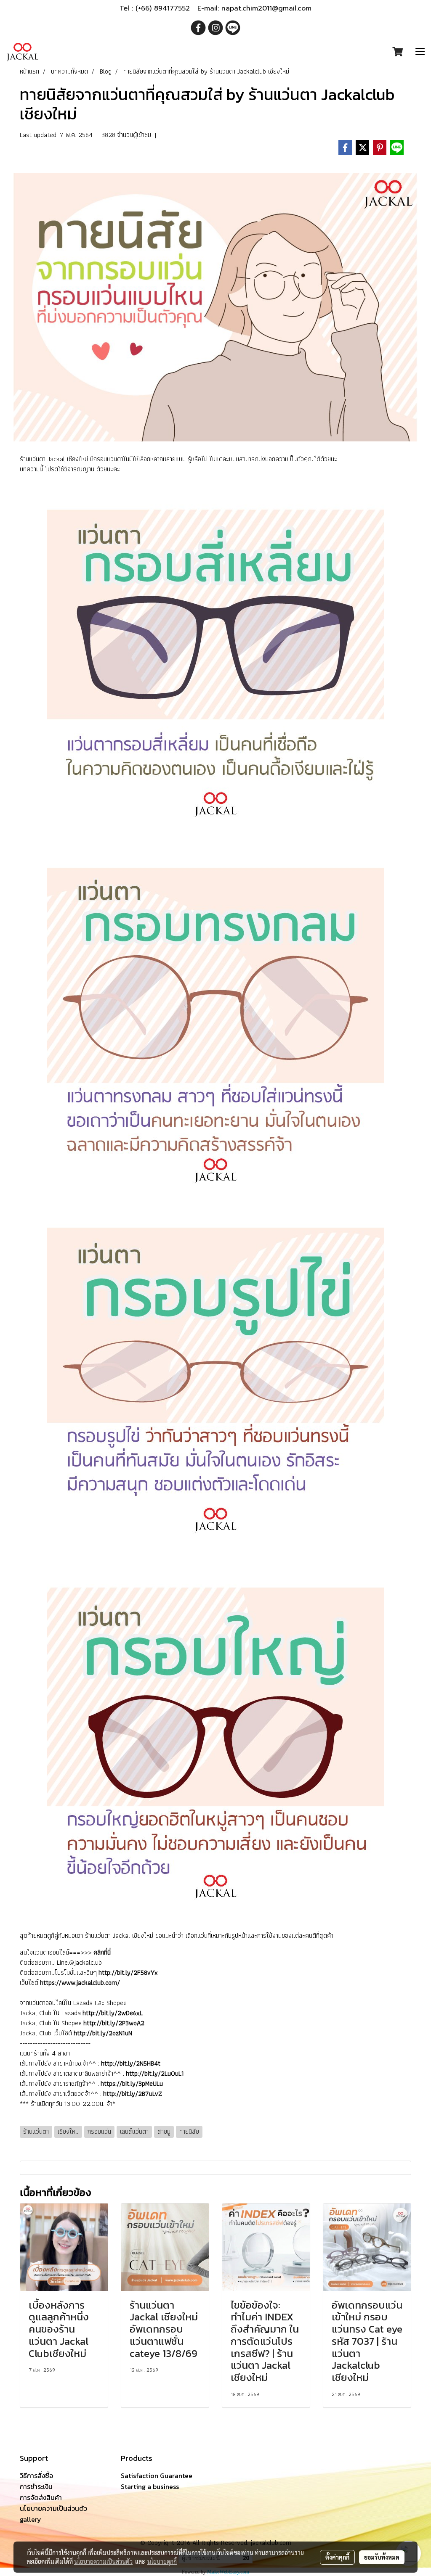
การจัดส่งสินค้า (41, 2497)
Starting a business (150, 2486)
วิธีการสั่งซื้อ (36, 2476)
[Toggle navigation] (420, 52)
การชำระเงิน (36, 2486)
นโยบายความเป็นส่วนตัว (53, 2508)
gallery (31, 2519)
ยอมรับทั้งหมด (382, 2557)
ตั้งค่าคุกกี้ (337, 2557)
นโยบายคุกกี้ (162, 2561)
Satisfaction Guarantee (157, 2476)
